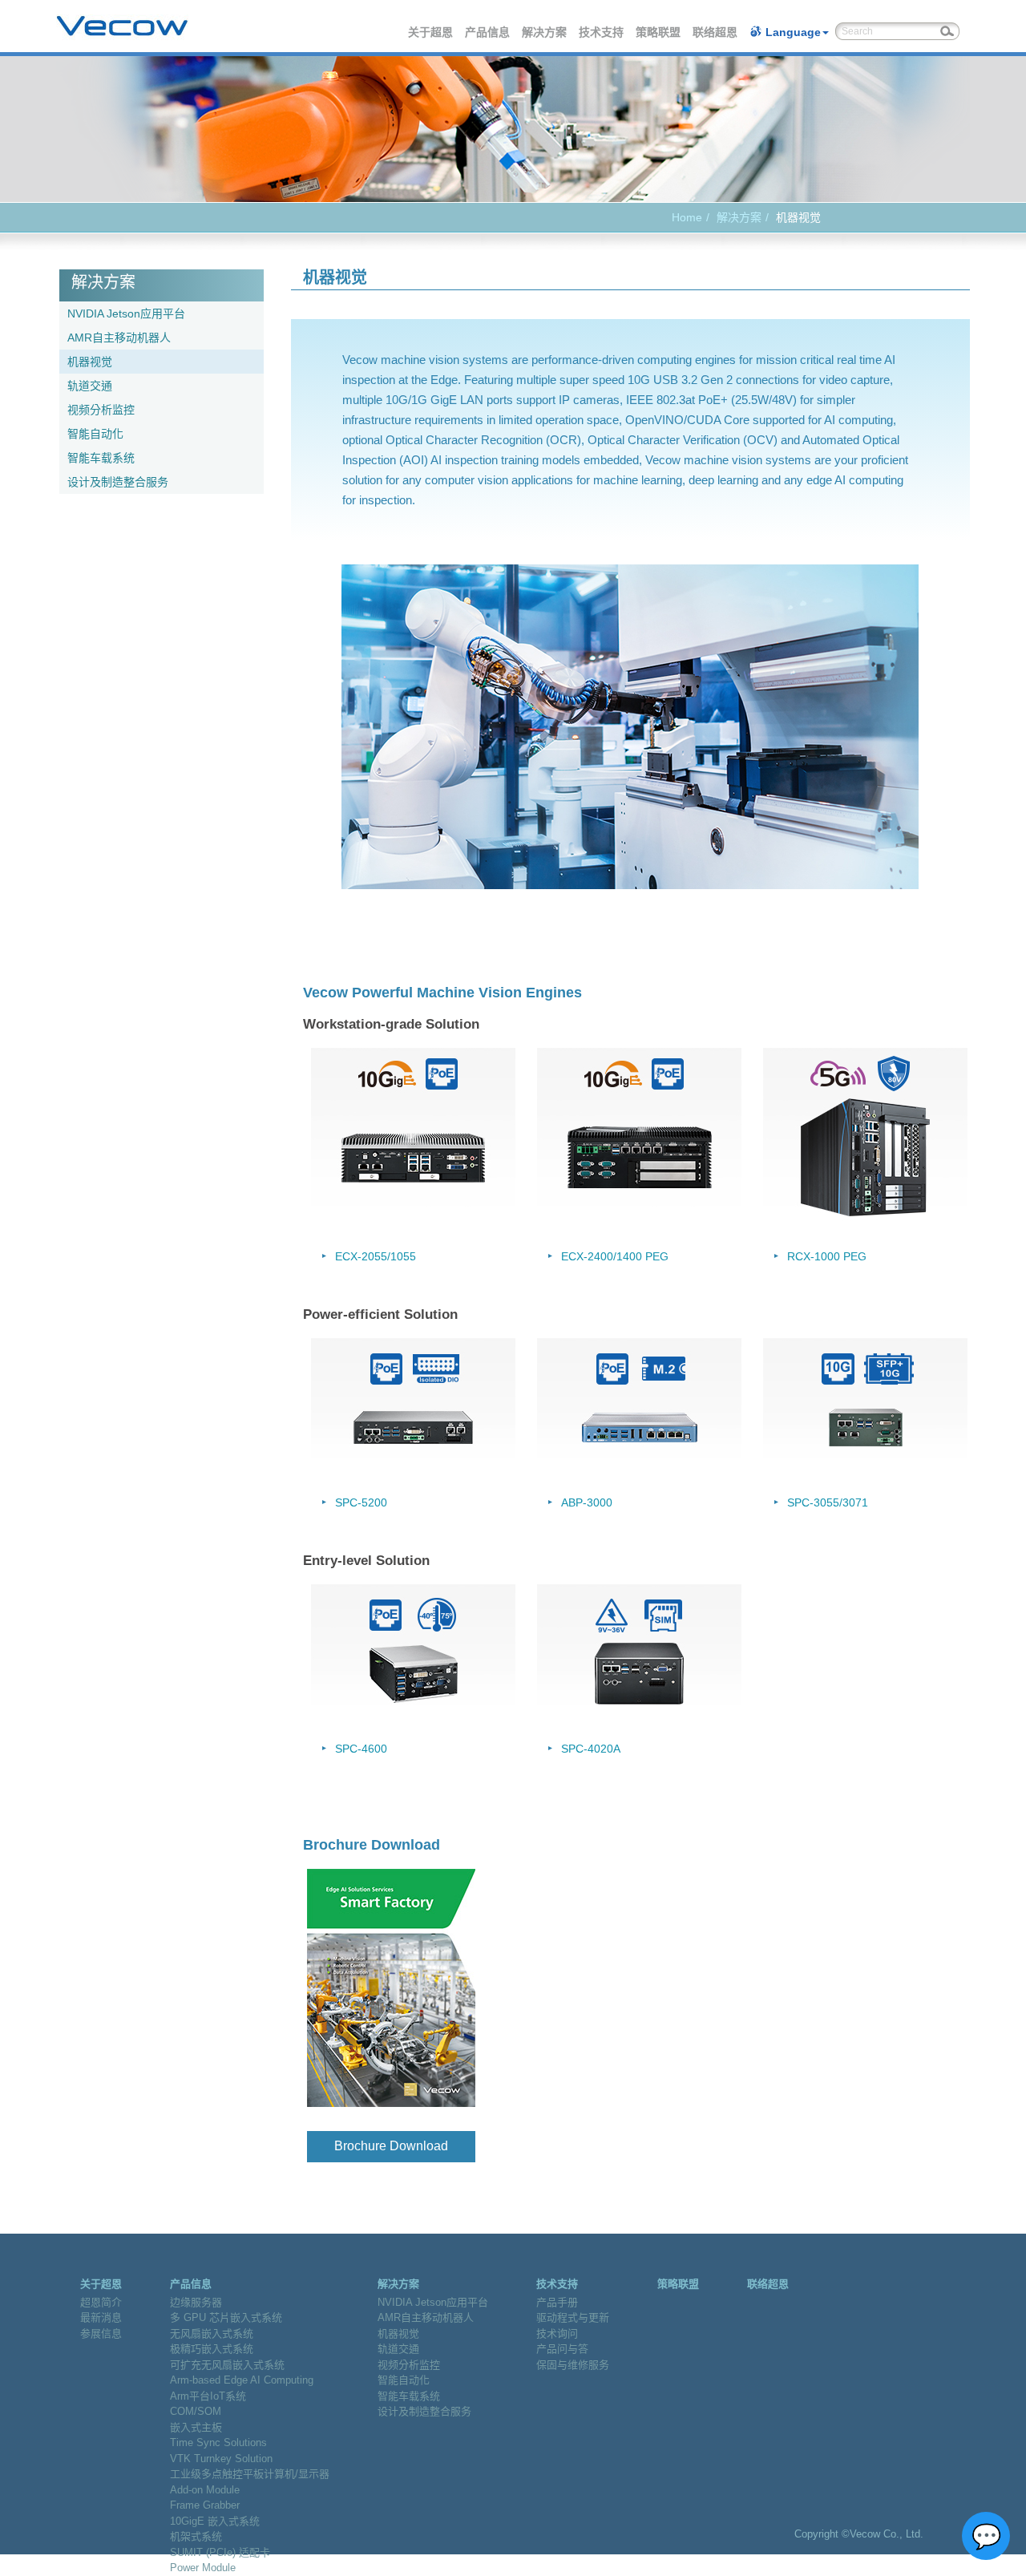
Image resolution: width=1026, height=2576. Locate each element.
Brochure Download (391, 2146)
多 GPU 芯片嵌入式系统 (226, 2317)
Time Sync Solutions (218, 2443)
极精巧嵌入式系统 (212, 2349)
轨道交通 (90, 386)
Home (687, 217)
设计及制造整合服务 (118, 482)
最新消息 (101, 2317)
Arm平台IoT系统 (208, 2396)
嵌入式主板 (196, 2427)
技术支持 (602, 32)
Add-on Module (205, 2490)
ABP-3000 (587, 1502)
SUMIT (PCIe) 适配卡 (220, 2552)
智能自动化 (95, 434)
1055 (403, 1256)
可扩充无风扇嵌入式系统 (227, 2365)
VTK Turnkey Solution (221, 2459)
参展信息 (101, 2333)
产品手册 (557, 2302)
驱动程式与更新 (573, 2317)
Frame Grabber (205, 2505)
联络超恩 (716, 32)
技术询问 (557, 2333)
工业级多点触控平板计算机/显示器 (250, 2474)
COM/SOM (196, 2411)
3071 (855, 1502)
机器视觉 (90, 362)
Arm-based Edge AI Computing (242, 2380)
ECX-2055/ (363, 1256)
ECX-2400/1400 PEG (615, 1256)
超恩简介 (101, 2302)
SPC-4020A (591, 1749)
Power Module (203, 2568)
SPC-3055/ (815, 1502)
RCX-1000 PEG (827, 1256)
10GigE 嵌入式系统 (215, 2521)
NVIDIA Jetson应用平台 (126, 313)
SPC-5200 (361, 1502)
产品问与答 (562, 2349)
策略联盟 (659, 32)
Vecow (122, 26)
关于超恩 (431, 32)
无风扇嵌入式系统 (212, 2333)
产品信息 (488, 32)
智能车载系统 (101, 458)
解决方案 (545, 32)
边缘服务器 (196, 2302)
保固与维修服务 (573, 2365)
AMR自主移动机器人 (119, 338)
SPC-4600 (361, 1749)
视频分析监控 (101, 410)
